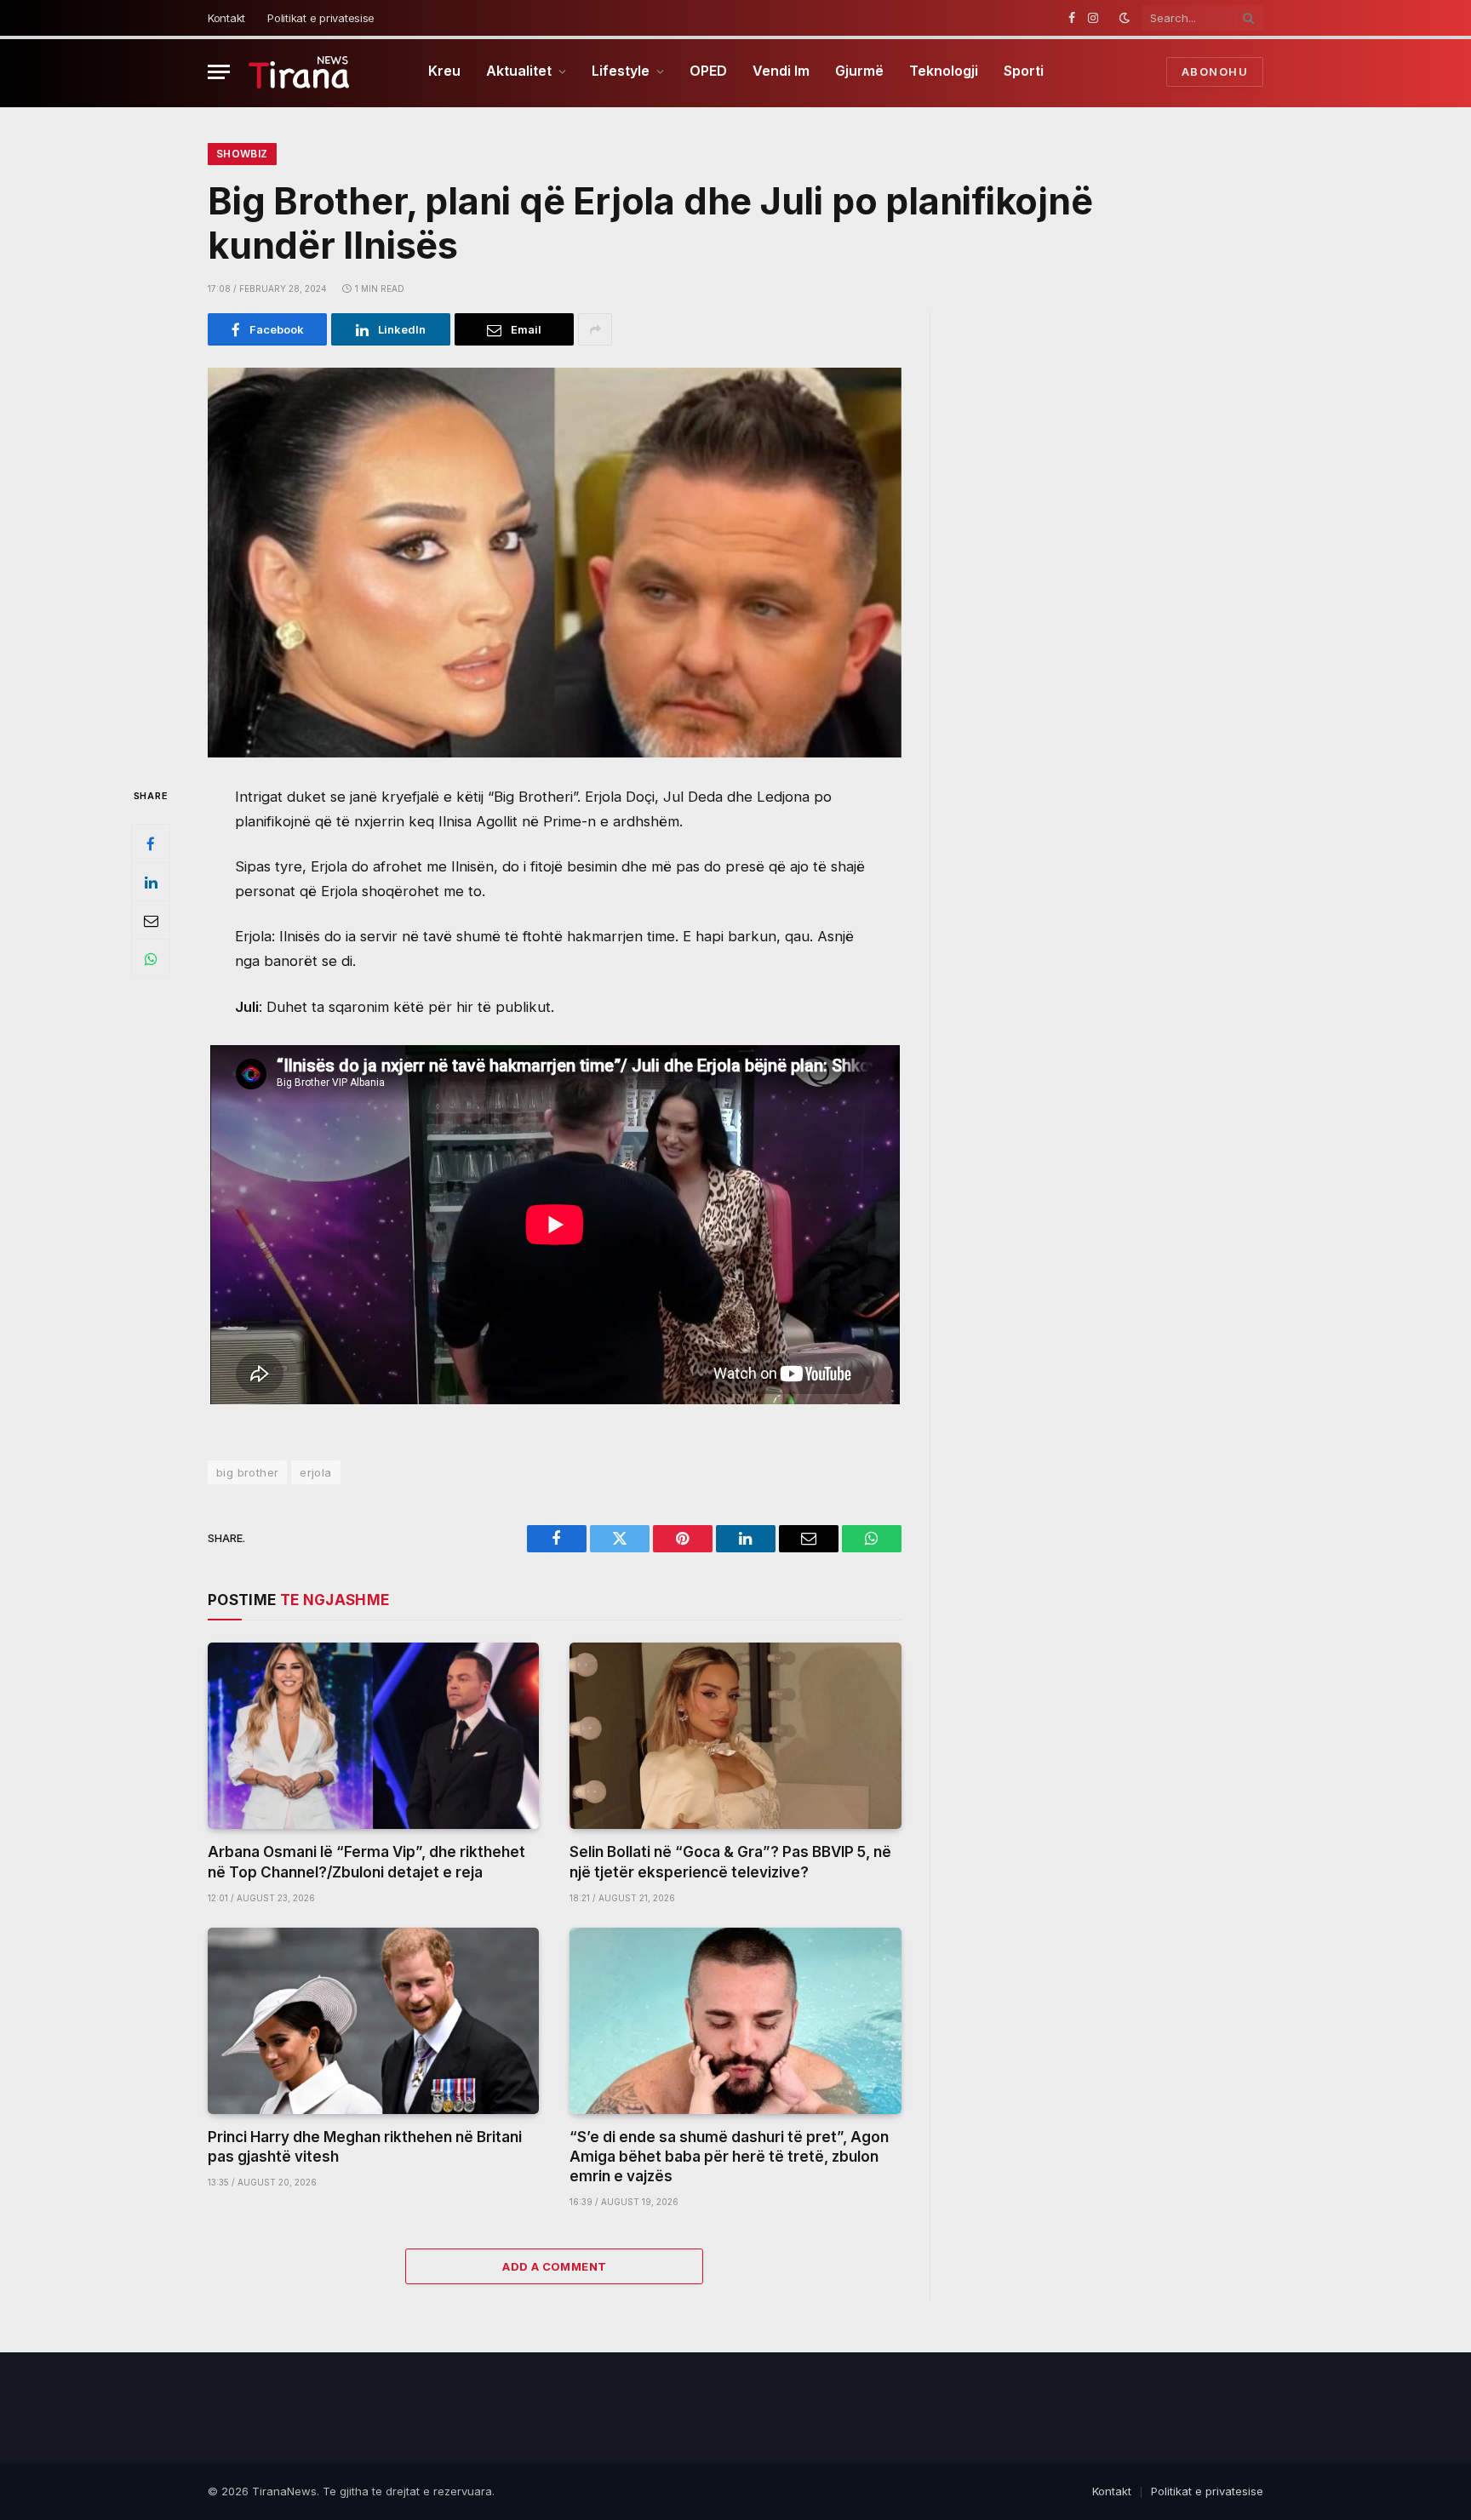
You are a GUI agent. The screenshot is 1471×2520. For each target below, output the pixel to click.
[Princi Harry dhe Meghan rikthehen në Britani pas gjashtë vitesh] (373, 2021)
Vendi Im (781, 71)
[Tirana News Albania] (299, 72)
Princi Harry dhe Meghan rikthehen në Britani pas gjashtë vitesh (365, 2147)
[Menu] (219, 72)
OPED (708, 71)
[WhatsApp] (151, 959)
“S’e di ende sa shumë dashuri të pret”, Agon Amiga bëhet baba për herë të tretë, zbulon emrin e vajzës (729, 2157)
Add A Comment (554, 2266)
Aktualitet (519, 71)
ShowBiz (242, 154)
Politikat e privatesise (321, 18)
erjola (315, 1472)
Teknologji (944, 71)
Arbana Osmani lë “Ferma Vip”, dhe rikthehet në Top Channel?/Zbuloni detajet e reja (366, 1862)
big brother (247, 1472)
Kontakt (226, 18)
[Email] (151, 921)
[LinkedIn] (151, 883)
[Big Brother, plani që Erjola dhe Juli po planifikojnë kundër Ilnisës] (555, 563)
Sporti (1024, 71)
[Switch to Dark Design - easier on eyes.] (1125, 18)
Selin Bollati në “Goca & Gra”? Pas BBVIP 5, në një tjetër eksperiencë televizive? (730, 1862)
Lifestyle (621, 71)
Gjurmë (859, 71)
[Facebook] (151, 844)
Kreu (444, 71)
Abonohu (1215, 71)
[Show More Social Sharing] (595, 329)
